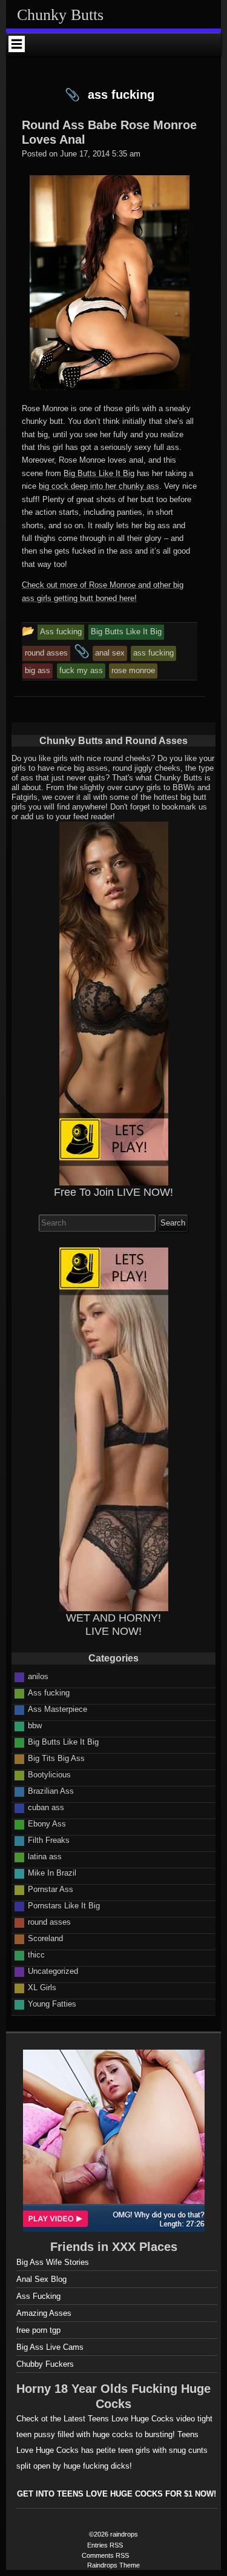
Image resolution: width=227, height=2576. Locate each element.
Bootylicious (49, 1775)
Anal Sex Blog (41, 2279)
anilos (38, 1676)
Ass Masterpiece (58, 1709)
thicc (36, 1955)
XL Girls (42, 1987)
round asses (49, 1922)
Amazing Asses (44, 2313)
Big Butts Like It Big (99, 473)
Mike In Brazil (52, 1873)
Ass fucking (49, 1693)
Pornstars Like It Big (64, 1906)
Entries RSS (105, 2545)
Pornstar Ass (51, 1889)
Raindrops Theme (113, 2565)
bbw (35, 1726)
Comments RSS (105, 2555)
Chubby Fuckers (45, 2364)
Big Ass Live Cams (50, 2347)
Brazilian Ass (51, 1791)
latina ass (45, 1857)
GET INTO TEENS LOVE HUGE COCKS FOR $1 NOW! (117, 2494)
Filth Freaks (49, 1840)
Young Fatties (52, 2004)
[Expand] (17, 44)
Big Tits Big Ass (56, 1758)
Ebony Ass (47, 1824)
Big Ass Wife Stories (53, 2262)
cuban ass (46, 1807)
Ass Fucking (38, 2296)
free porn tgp (38, 2330)
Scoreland (45, 1938)
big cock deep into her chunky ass (99, 486)
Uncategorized (53, 1971)
